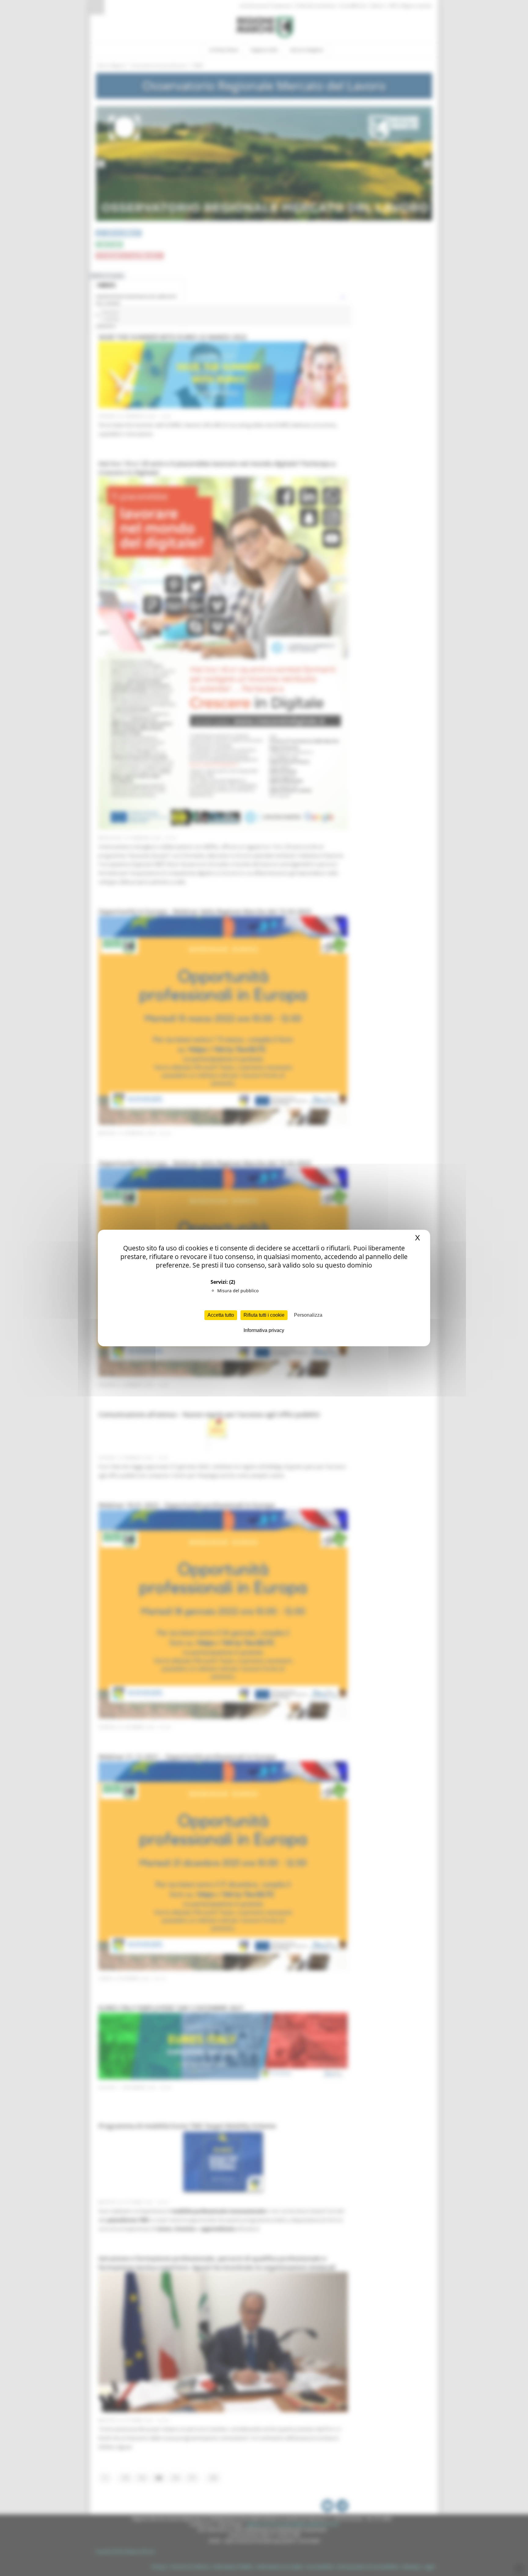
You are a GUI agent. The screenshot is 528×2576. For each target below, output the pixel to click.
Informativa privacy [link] (264, 1330)
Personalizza (308, 1315)
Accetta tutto (221, 1315)
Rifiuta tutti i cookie (264, 1315)
